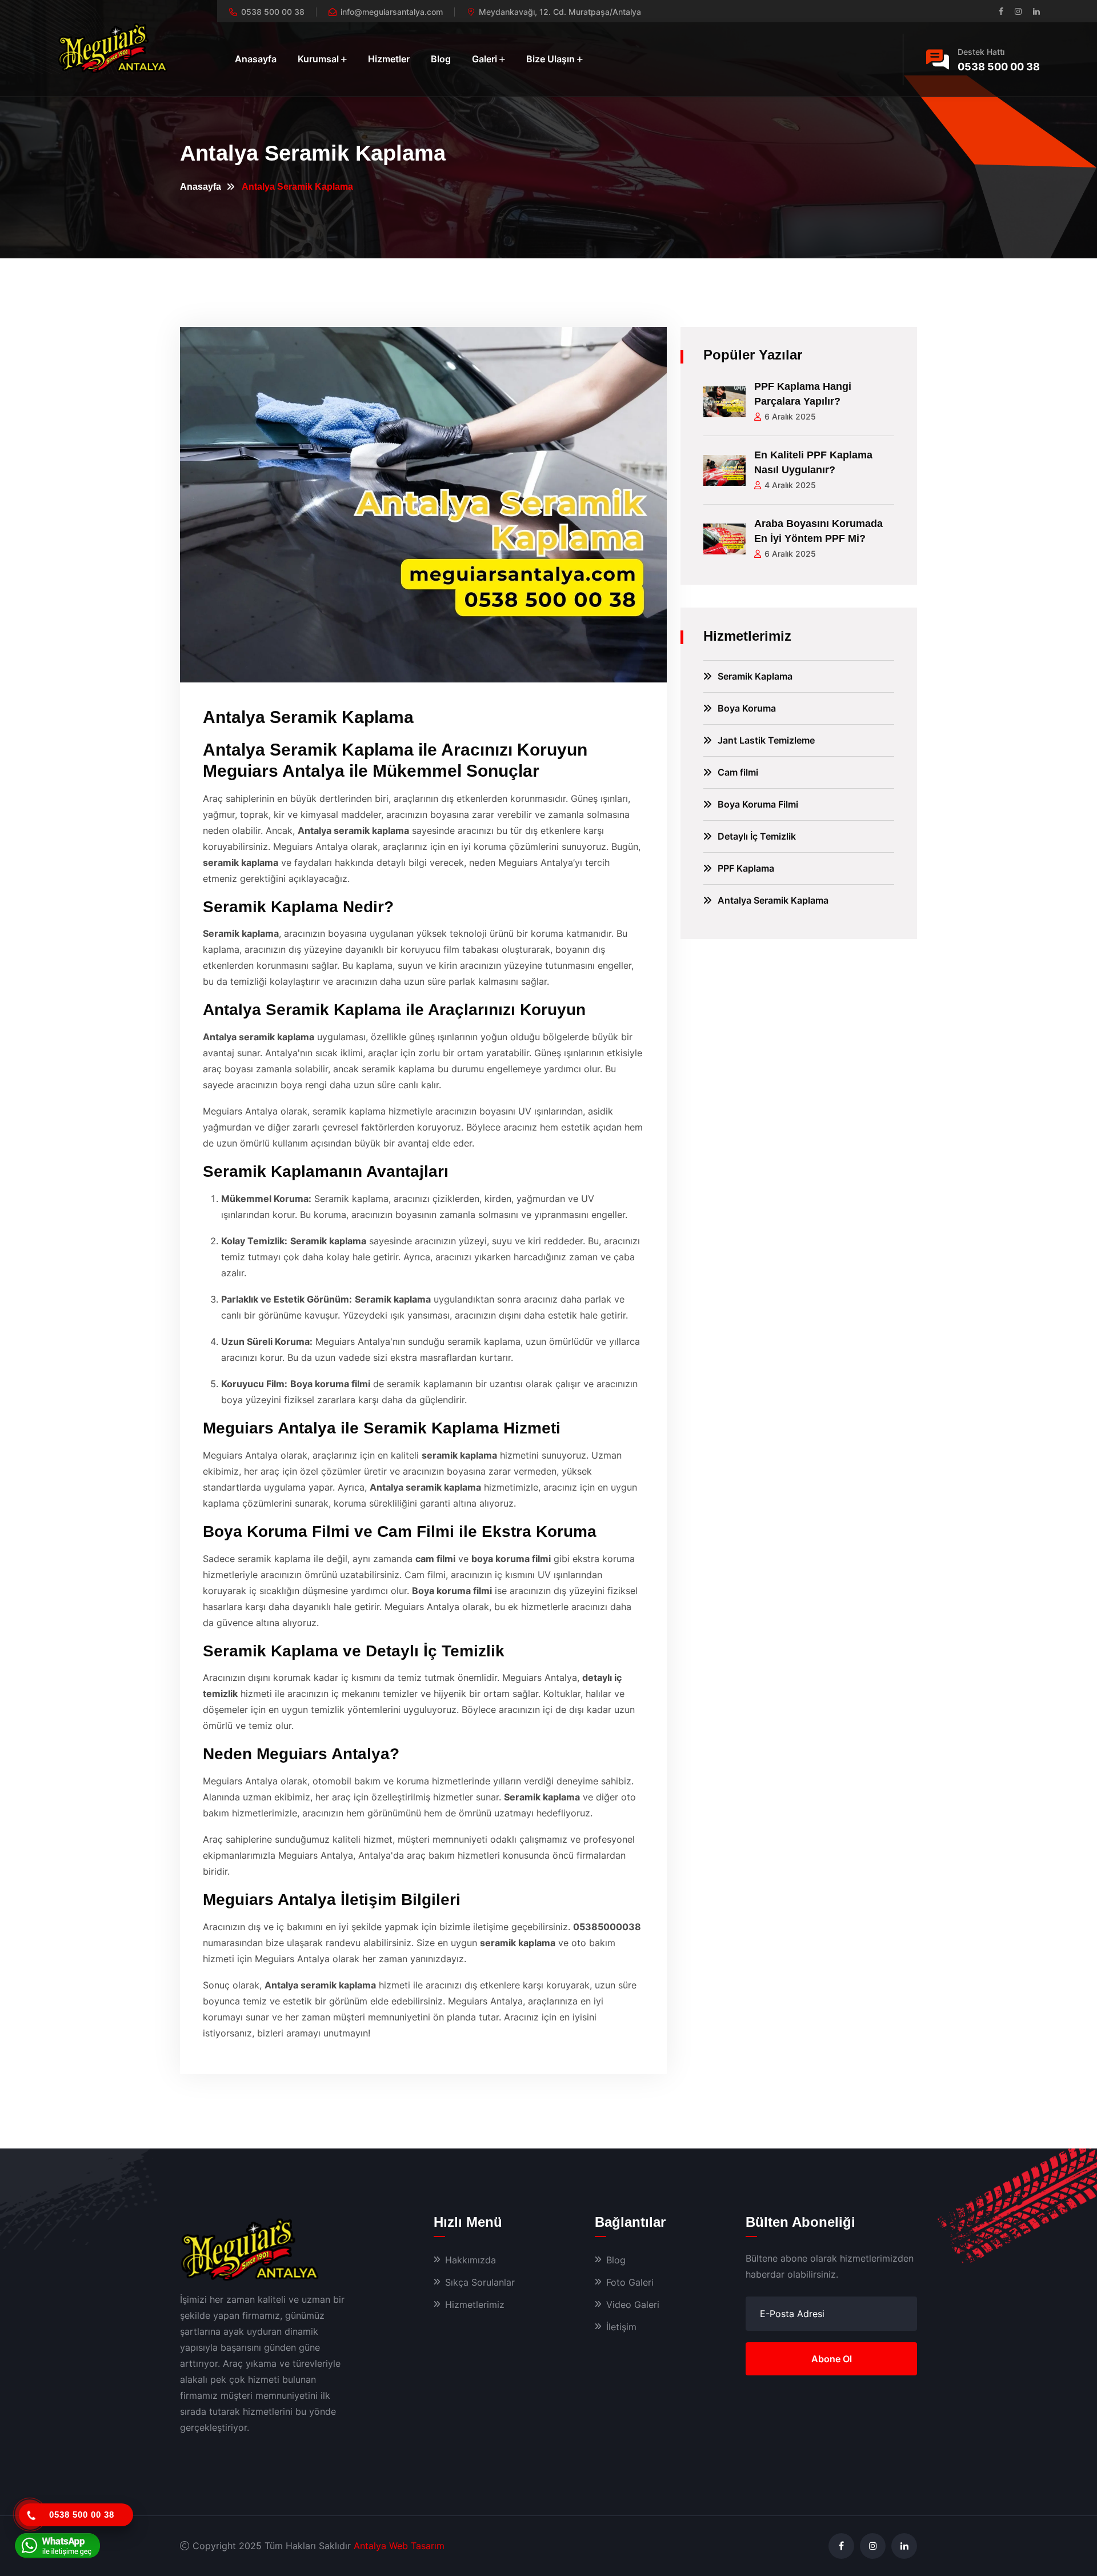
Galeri (485, 59)
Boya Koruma (747, 708)
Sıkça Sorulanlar (480, 2282)
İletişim (621, 2327)
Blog (441, 59)
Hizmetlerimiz (475, 2305)
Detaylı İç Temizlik (757, 836)
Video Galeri (633, 2305)
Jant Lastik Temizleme (766, 740)
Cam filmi (738, 772)
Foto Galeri (630, 2282)
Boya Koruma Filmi (758, 804)
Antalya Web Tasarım (399, 2546)
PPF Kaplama (746, 868)
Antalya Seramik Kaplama (773, 900)
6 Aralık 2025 (790, 416)
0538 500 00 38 (273, 12)
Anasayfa (256, 59)
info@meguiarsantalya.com (392, 12)
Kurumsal (318, 59)
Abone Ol (832, 2359)
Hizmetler (389, 59)
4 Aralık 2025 (790, 485)
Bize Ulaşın (550, 59)
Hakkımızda (471, 2260)
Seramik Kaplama (755, 676)
